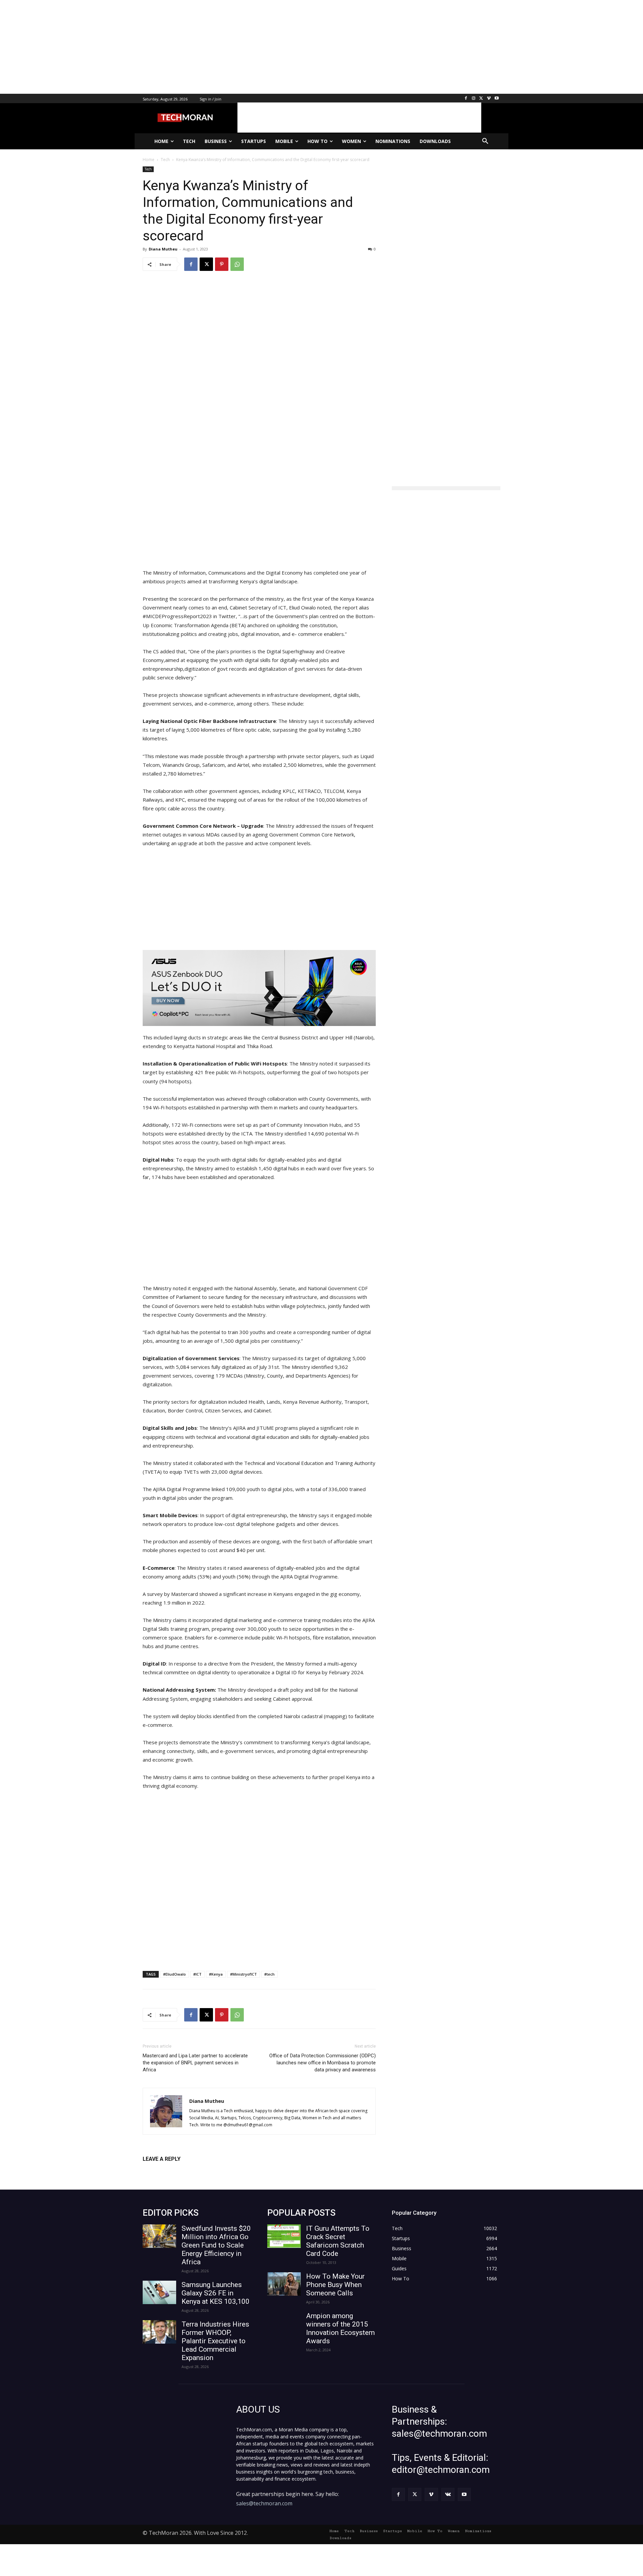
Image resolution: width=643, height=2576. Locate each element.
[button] (485, 141)
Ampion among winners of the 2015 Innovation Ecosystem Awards (340, 2328)
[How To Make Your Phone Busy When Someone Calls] (284, 2284)
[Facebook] (466, 99)
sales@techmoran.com (264, 2503)
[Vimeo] (489, 99)
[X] (481, 99)
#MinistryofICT (243, 1974)
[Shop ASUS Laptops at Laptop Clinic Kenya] (259, 988)
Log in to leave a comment (172, 2170)
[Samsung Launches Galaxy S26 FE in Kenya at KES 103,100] (159, 2292)
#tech (269, 1974)
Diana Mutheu (163, 249)
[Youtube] (496, 99)
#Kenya (216, 1974)
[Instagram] (474, 99)
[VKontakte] (448, 2494)
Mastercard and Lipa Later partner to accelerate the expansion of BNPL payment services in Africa (195, 2063)
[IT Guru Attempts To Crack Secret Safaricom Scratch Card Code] (284, 2236)
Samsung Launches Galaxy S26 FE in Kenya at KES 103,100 (216, 2293)
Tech (148, 169)
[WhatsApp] (237, 264)
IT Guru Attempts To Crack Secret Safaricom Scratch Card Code (338, 2241)
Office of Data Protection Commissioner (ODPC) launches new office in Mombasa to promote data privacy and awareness (323, 2063)
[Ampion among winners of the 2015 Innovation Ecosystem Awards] (284, 2324)
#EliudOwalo (174, 1974)
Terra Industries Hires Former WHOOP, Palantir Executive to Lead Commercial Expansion (215, 2341)
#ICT (197, 1974)
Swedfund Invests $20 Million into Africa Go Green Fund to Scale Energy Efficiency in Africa (216, 2245)
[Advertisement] (201, 47)
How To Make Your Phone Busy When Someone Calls (335, 2285)
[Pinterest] (222, 264)
